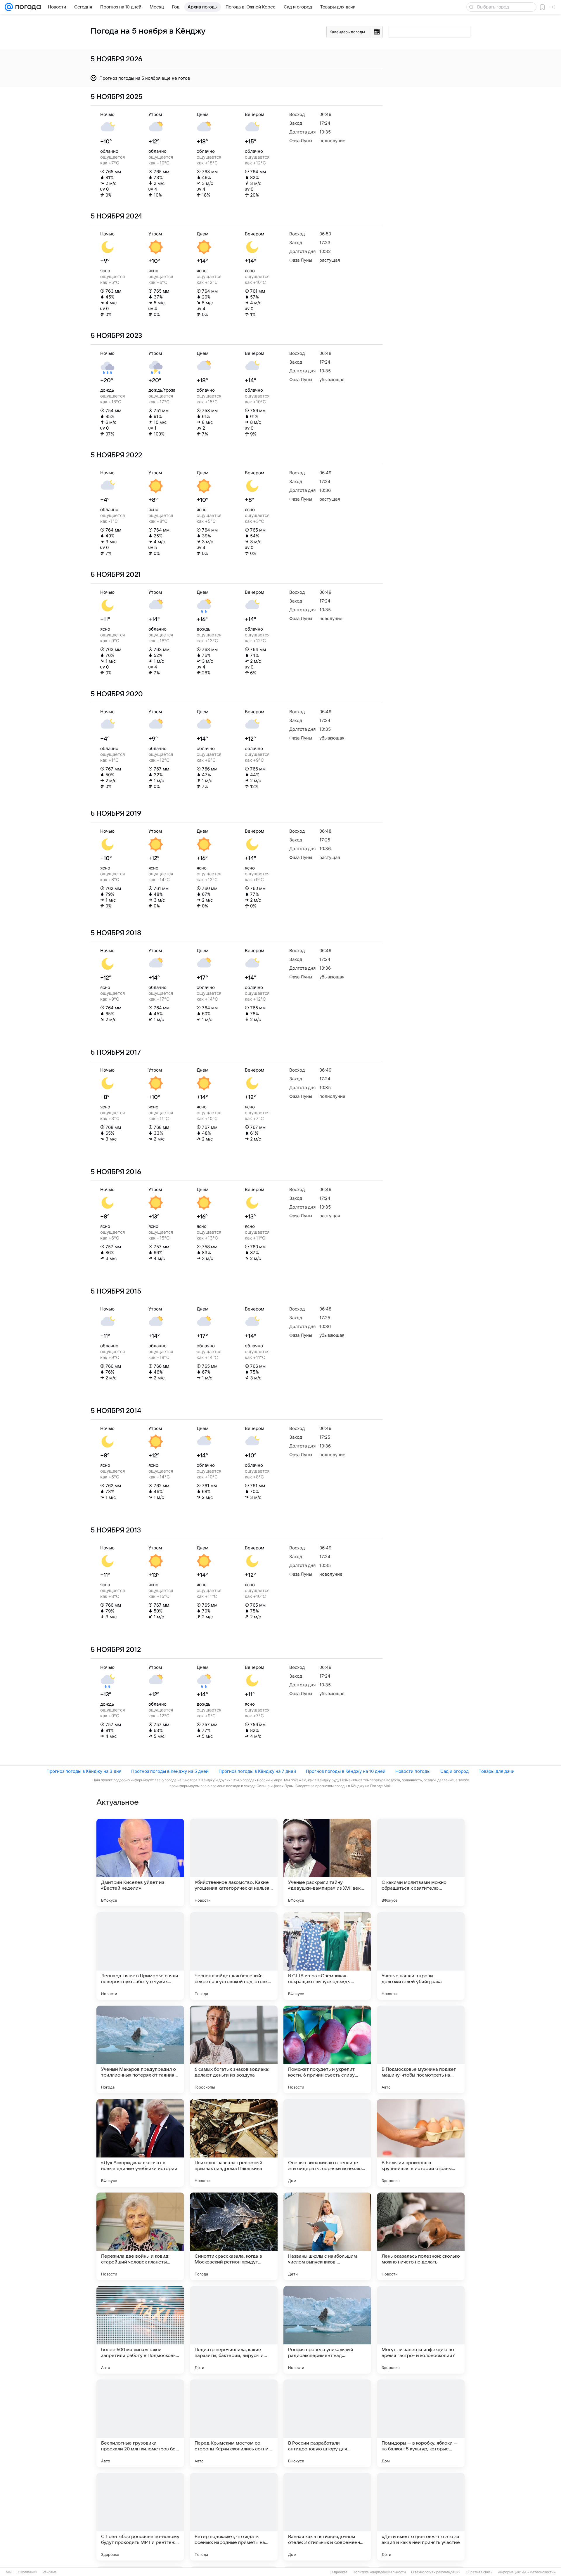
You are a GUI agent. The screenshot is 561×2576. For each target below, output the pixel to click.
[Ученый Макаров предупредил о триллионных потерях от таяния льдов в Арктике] (140, 2049)
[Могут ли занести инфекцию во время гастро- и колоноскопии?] (421, 2330)
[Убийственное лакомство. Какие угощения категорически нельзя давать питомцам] (234, 1862)
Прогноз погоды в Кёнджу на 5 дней (170, 1771)
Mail (9, 2572)
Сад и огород (454, 1771)
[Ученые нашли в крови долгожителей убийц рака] (421, 1956)
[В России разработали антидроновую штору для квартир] (327, 2423)
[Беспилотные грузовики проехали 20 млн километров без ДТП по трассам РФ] (140, 2423)
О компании (28, 2572)
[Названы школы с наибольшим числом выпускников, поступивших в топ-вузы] (327, 2236)
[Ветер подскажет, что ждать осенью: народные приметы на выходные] (234, 2517)
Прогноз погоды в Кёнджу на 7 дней (257, 1771)
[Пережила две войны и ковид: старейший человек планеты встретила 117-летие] (140, 2236)
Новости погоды (413, 1771)
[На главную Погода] (27, 7)
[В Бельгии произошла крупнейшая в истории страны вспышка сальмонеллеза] (421, 2143)
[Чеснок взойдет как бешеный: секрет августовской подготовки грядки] (234, 1956)
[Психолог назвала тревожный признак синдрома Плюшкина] (234, 2143)
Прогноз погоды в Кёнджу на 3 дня (84, 1771)
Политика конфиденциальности (379, 2572)
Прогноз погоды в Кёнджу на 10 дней (346, 1771)
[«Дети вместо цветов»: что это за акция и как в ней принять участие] (421, 2517)
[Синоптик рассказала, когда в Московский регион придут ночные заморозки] (234, 2236)
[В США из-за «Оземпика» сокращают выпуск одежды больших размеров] (327, 1956)
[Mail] (9, 7)
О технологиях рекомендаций (436, 2572)
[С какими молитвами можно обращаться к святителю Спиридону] (421, 1862)
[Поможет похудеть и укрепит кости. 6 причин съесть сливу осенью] (327, 2049)
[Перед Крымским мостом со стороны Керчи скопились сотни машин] (234, 2423)
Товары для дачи (497, 1771)
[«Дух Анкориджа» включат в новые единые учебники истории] (140, 2143)
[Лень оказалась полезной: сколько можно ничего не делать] (421, 2236)
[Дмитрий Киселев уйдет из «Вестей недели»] (140, 1862)
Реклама (50, 2572)
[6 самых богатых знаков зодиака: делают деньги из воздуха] (234, 2049)
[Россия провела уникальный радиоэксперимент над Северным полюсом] (327, 2330)
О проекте (339, 2572)
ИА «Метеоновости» (539, 2572)
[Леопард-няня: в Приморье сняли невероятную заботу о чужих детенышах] (140, 1956)
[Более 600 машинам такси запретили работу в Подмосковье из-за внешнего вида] (140, 2330)
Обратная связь (479, 2572)
